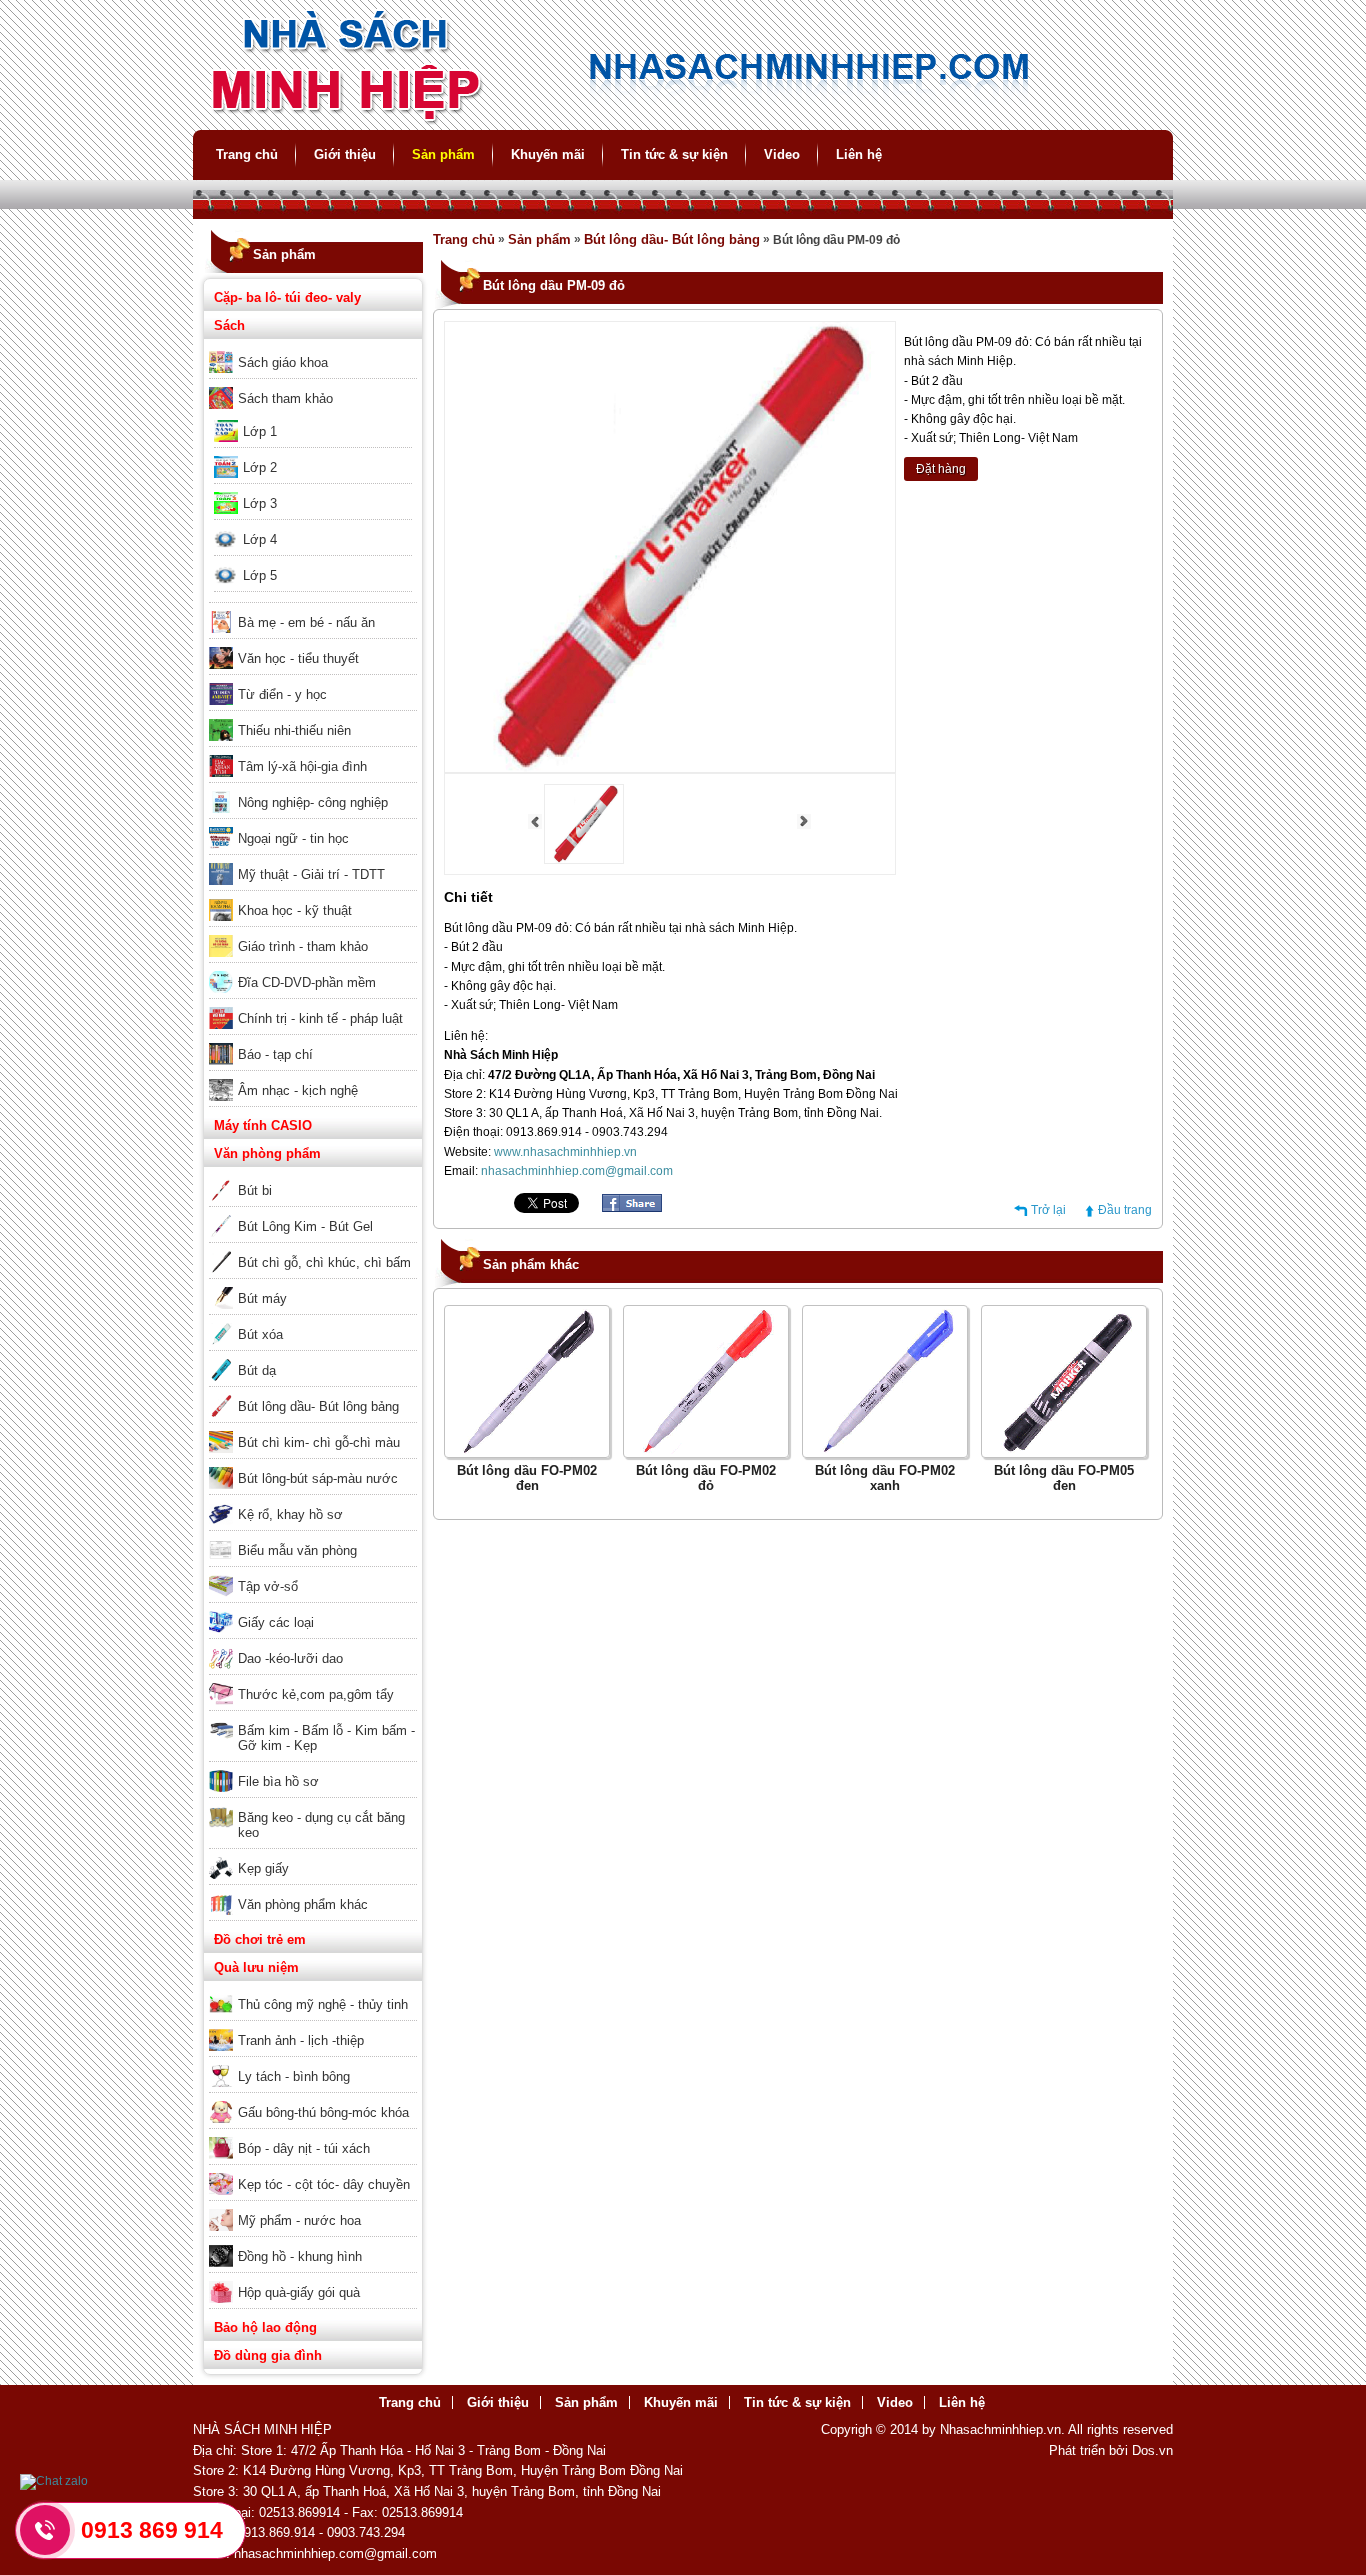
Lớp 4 (260, 539)
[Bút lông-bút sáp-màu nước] (313, 1465)
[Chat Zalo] (54, 2481)
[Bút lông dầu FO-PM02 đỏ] (706, 1450)
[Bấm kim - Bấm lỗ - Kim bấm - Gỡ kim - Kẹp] (313, 1717)
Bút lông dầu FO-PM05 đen (1064, 1478)
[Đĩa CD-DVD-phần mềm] (313, 969)
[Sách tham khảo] (313, 385)
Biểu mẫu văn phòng (297, 1550)
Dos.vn (1152, 2450)
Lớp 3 (260, 503)
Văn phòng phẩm (267, 1153)
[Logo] (683, 121)
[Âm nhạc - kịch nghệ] (313, 1077)
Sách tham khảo (285, 398)
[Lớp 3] (313, 490)
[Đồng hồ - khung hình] (313, 2243)
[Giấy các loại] (313, 1609)
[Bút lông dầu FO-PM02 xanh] (885, 1450)
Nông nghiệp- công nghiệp (313, 802)
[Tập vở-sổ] (313, 1573)
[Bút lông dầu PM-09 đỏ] (584, 860)
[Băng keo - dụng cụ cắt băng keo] (313, 1804)
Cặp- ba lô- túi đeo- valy (287, 297)
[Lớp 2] (313, 454)
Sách (229, 325)
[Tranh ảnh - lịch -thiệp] (313, 2027)
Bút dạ (257, 1370)
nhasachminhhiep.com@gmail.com (577, 1171)
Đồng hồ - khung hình (300, 2256)
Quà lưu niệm (256, 1967)
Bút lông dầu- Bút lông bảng (318, 1406)
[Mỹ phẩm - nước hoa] (313, 2207)
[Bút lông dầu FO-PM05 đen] (1064, 1450)
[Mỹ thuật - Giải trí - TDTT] (313, 861)
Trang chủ (247, 154)
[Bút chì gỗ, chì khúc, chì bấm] (313, 1249)
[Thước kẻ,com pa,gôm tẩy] (313, 1681)
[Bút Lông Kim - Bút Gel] (313, 1213)
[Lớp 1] (313, 418)
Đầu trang (1125, 1210)
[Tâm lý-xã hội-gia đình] (313, 753)
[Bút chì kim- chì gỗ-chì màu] (313, 1429)
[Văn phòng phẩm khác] (313, 1891)
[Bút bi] (313, 1177)
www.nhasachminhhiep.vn (565, 1152)
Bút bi (255, 1190)
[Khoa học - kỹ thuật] (313, 897)
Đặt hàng (941, 469)
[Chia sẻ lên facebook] (632, 1208)
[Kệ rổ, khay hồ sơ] (313, 1501)
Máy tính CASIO (263, 1125)
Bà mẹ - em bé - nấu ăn (306, 622)
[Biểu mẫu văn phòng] (313, 1537)
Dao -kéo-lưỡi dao (290, 1658)
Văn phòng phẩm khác (303, 1904)
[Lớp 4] (313, 526)
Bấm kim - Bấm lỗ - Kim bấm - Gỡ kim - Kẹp (326, 1738)
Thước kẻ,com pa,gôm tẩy (316, 1694)
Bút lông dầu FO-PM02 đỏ (706, 1478)
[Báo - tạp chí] (313, 1041)
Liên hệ (859, 154)
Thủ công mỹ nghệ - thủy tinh (323, 2004)
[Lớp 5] (313, 562)
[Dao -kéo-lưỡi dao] (313, 1645)
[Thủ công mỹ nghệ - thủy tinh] (313, 1991)
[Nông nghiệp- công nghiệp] (313, 789)
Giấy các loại (276, 1622)
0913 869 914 (152, 2530)
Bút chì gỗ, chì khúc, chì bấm (324, 1262)
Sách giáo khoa (283, 362)
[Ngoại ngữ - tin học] (313, 825)
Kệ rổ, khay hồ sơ (290, 1514)
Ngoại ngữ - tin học (293, 838)
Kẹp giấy (263, 1868)
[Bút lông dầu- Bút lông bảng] (313, 1393)
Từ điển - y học (282, 694)
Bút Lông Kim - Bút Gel (305, 1226)
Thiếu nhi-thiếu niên (294, 730)
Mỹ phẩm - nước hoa (299, 2220)
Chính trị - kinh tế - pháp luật (320, 1018)
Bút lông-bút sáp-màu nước (318, 1478)
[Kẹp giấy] (313, 1855)
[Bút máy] (313, 1285)
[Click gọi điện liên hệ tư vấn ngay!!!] (45, 2530)
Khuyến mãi (548, 154)
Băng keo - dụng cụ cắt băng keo (321, 1825)
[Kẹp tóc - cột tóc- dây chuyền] (313, 2171)
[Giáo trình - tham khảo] (313, 933)
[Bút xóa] (313, 1321)
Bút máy (262, 1298)
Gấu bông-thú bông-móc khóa (323, 2112)
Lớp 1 (260, 431)
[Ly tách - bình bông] (313, 2063)
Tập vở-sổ (268, 1586)
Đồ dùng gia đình (268, 2355)
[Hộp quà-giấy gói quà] (313, 2279)
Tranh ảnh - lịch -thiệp (301, 2040)
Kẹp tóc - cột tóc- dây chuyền (324, 2184)
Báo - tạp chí (275, 1054)
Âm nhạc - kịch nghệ (298, 1090)
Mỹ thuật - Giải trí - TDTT (311, 874)
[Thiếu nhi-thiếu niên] (313, 717)
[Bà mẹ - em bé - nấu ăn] (313, 609)
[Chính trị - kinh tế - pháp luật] (313, 1005)
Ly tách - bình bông (294, 2076)
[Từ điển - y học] (313, 681)
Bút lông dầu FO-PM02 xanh (885, 1478)
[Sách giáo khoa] (313, 349)
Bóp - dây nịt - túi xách (304, 2148)
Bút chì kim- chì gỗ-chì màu (319, 1442)
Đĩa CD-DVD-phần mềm (307, 982)
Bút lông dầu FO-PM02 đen (527, 1478)
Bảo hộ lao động (265, 2327)
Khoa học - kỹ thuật (295, 910)
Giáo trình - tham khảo (303, 946)
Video (782, 154)
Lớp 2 (260, 467)
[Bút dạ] (313, 1357)
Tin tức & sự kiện (674, 154)
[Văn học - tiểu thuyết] (313, 645)
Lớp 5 (260, 575)
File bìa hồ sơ (278, 1781)
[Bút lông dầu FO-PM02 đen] (527, 1450)
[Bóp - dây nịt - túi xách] (313, 2135)
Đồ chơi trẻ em (260, 1939)
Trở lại (1048, 1210)
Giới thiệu (345, 154)
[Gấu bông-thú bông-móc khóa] (313, 2099)
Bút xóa (260, 1334)
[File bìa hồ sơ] (313, 1768)
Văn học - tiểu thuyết (298, 658)
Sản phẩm (443, 154)
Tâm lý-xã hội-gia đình (302, 766)
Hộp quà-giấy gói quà (299, 2292)
